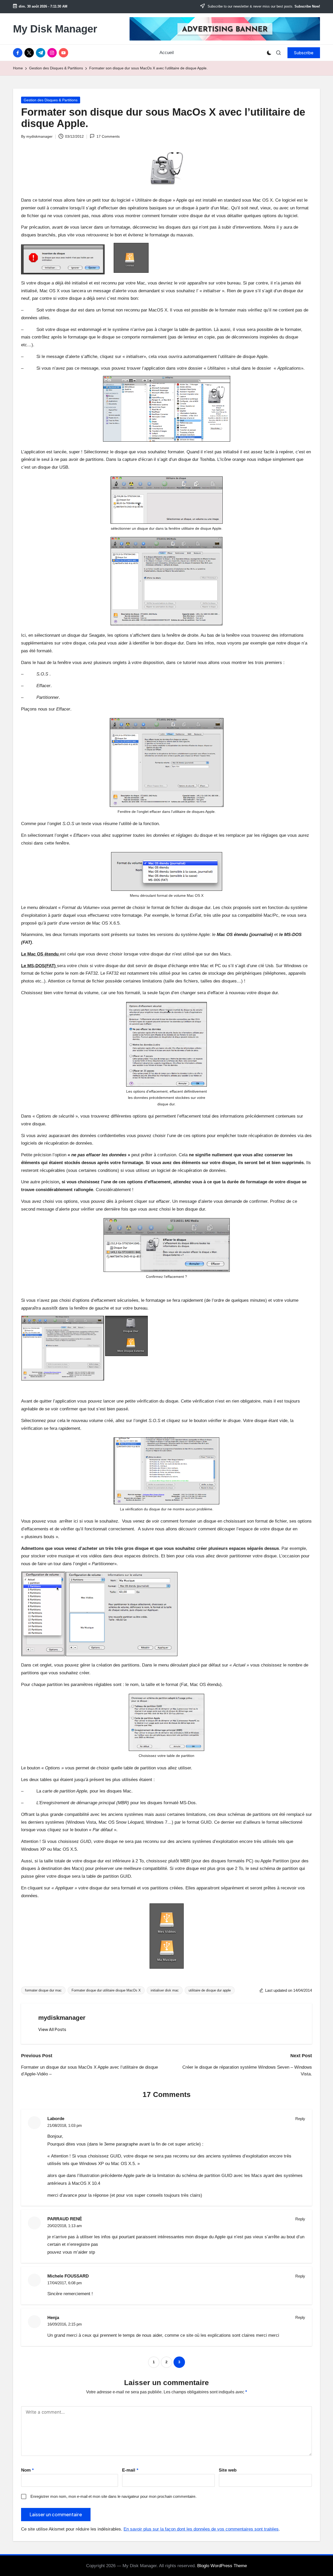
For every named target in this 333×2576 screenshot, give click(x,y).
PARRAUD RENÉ (65, 2219)
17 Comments (108, 136)
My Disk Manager (55, 29)
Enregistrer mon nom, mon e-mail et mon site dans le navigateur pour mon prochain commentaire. (113, 2496)
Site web (228, 2470)
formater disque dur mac (43, 1990)
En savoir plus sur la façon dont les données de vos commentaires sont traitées (201, 2529)
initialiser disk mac (165, 1990)
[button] (304, 53)
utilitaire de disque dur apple (210, 1990)
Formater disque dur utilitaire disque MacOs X (106, 1990)
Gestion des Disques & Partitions (51, 100)
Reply (300, 2119)
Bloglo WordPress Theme (222, 2566)
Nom (27, 2470)
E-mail (130, 2470)
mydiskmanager (62, 2018)
